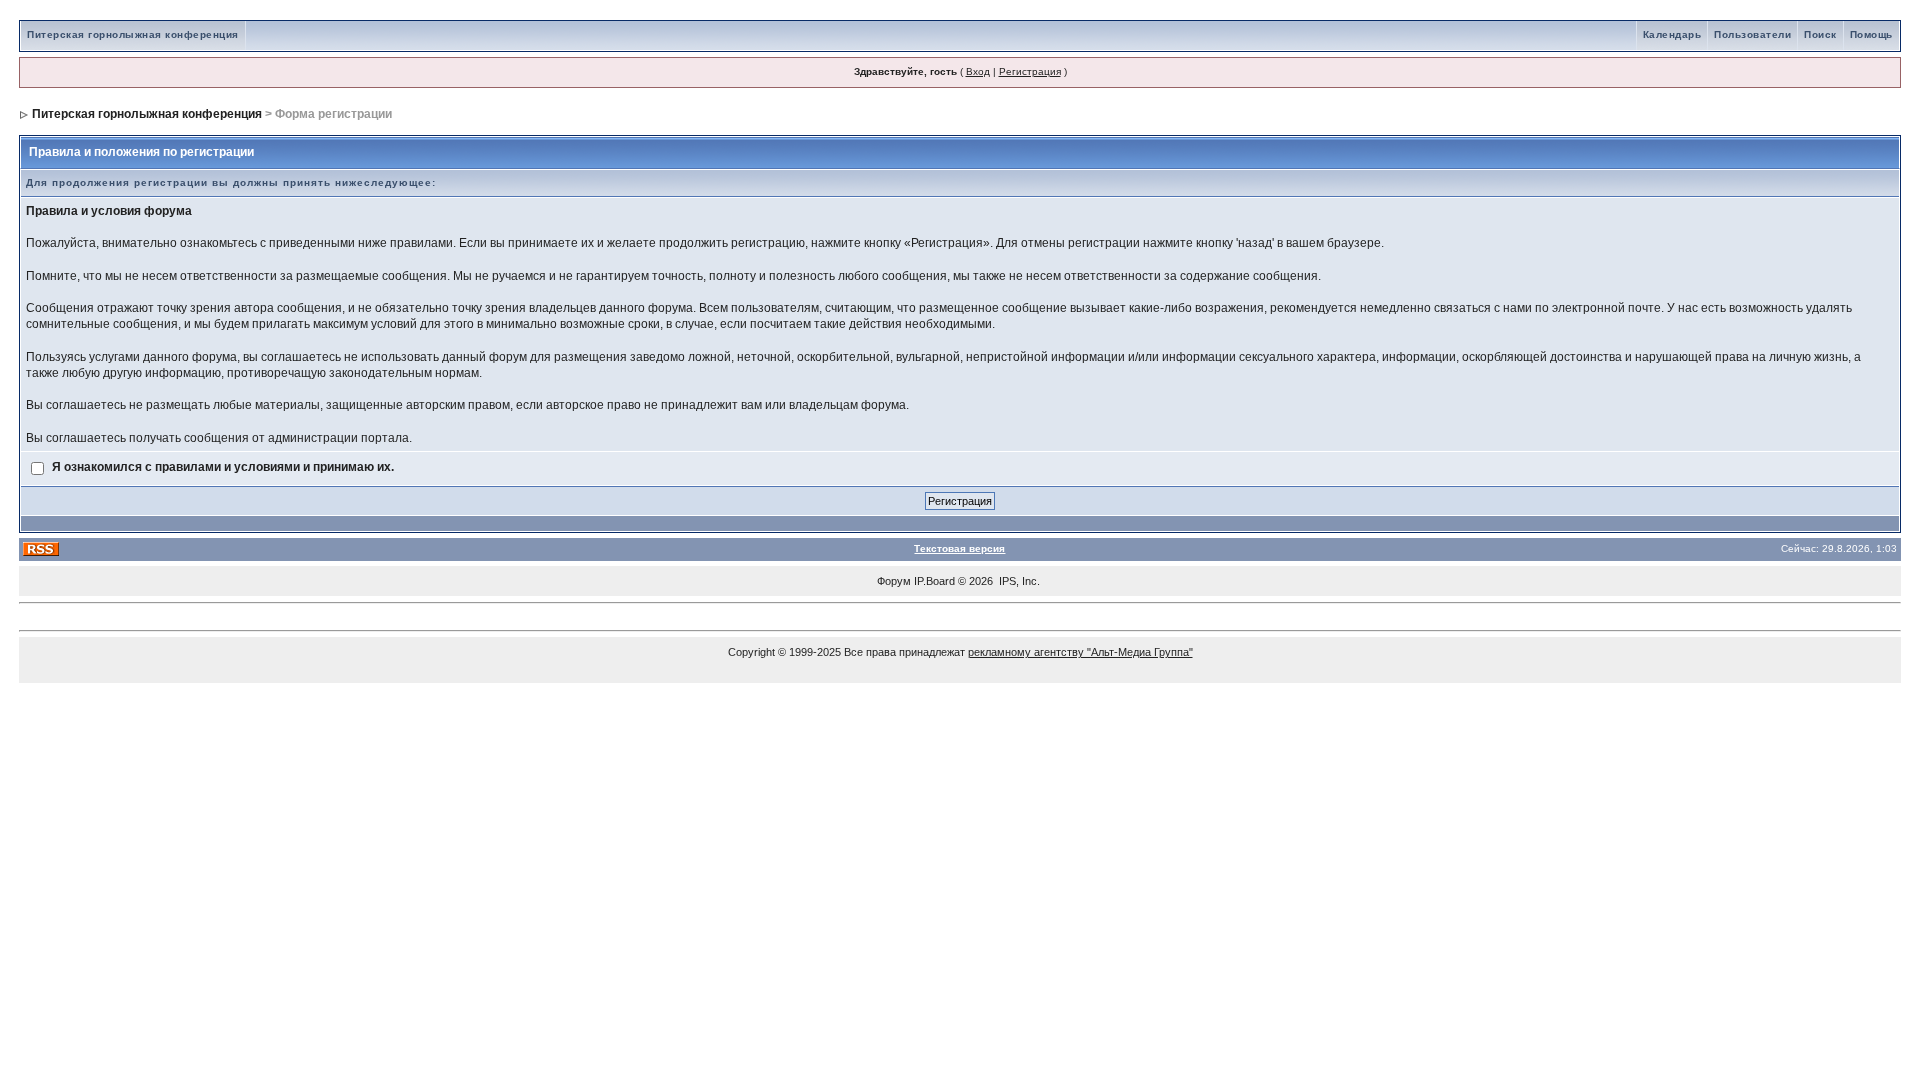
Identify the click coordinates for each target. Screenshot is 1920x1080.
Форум (894, 581)
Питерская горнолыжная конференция (133, 34)
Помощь (1871, 34)
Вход (978, 71)
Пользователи (1752, 34)
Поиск (1820, 34)
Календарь (1672, 34)
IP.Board (934, 581)
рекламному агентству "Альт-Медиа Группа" (1080, 652)
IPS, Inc (1018, 581)
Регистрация (1030, 71)
